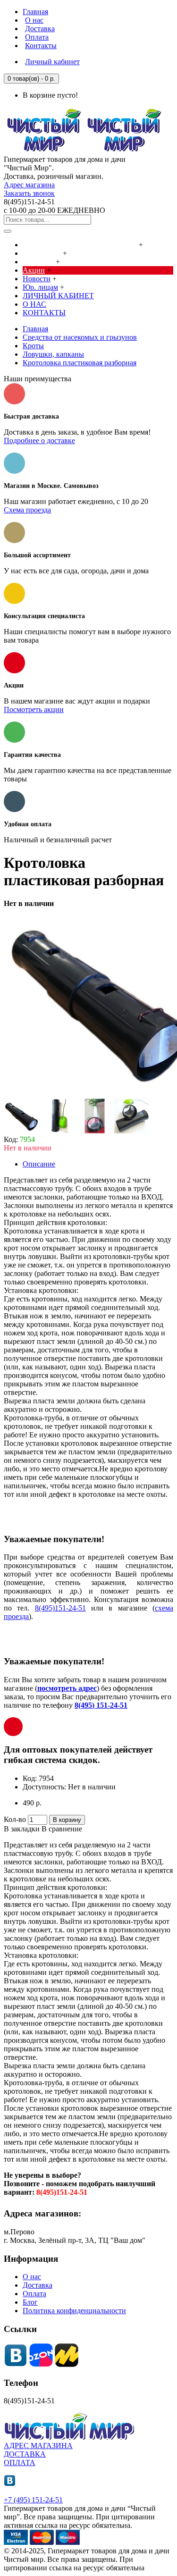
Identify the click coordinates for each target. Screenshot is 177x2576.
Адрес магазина (29, 185)
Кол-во (15, 1819)
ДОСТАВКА (25, 2454)
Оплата (34, 2294)
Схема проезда (27, 510)
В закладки (22, 1829)
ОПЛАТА (20, 2463)
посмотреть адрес (67, 1688)
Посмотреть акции (34, 709)
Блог (30, 2302)
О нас (32, 2277)
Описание (39, 1164)
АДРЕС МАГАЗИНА (38, 2446)
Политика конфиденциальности (74, 2311)
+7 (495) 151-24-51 (33, 2500)
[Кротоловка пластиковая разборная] (21, 1131)
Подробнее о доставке (39, 441)
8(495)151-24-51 (60, 1608)
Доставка (38, 2285)
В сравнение (62, 1829)
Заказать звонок (29, 193)
